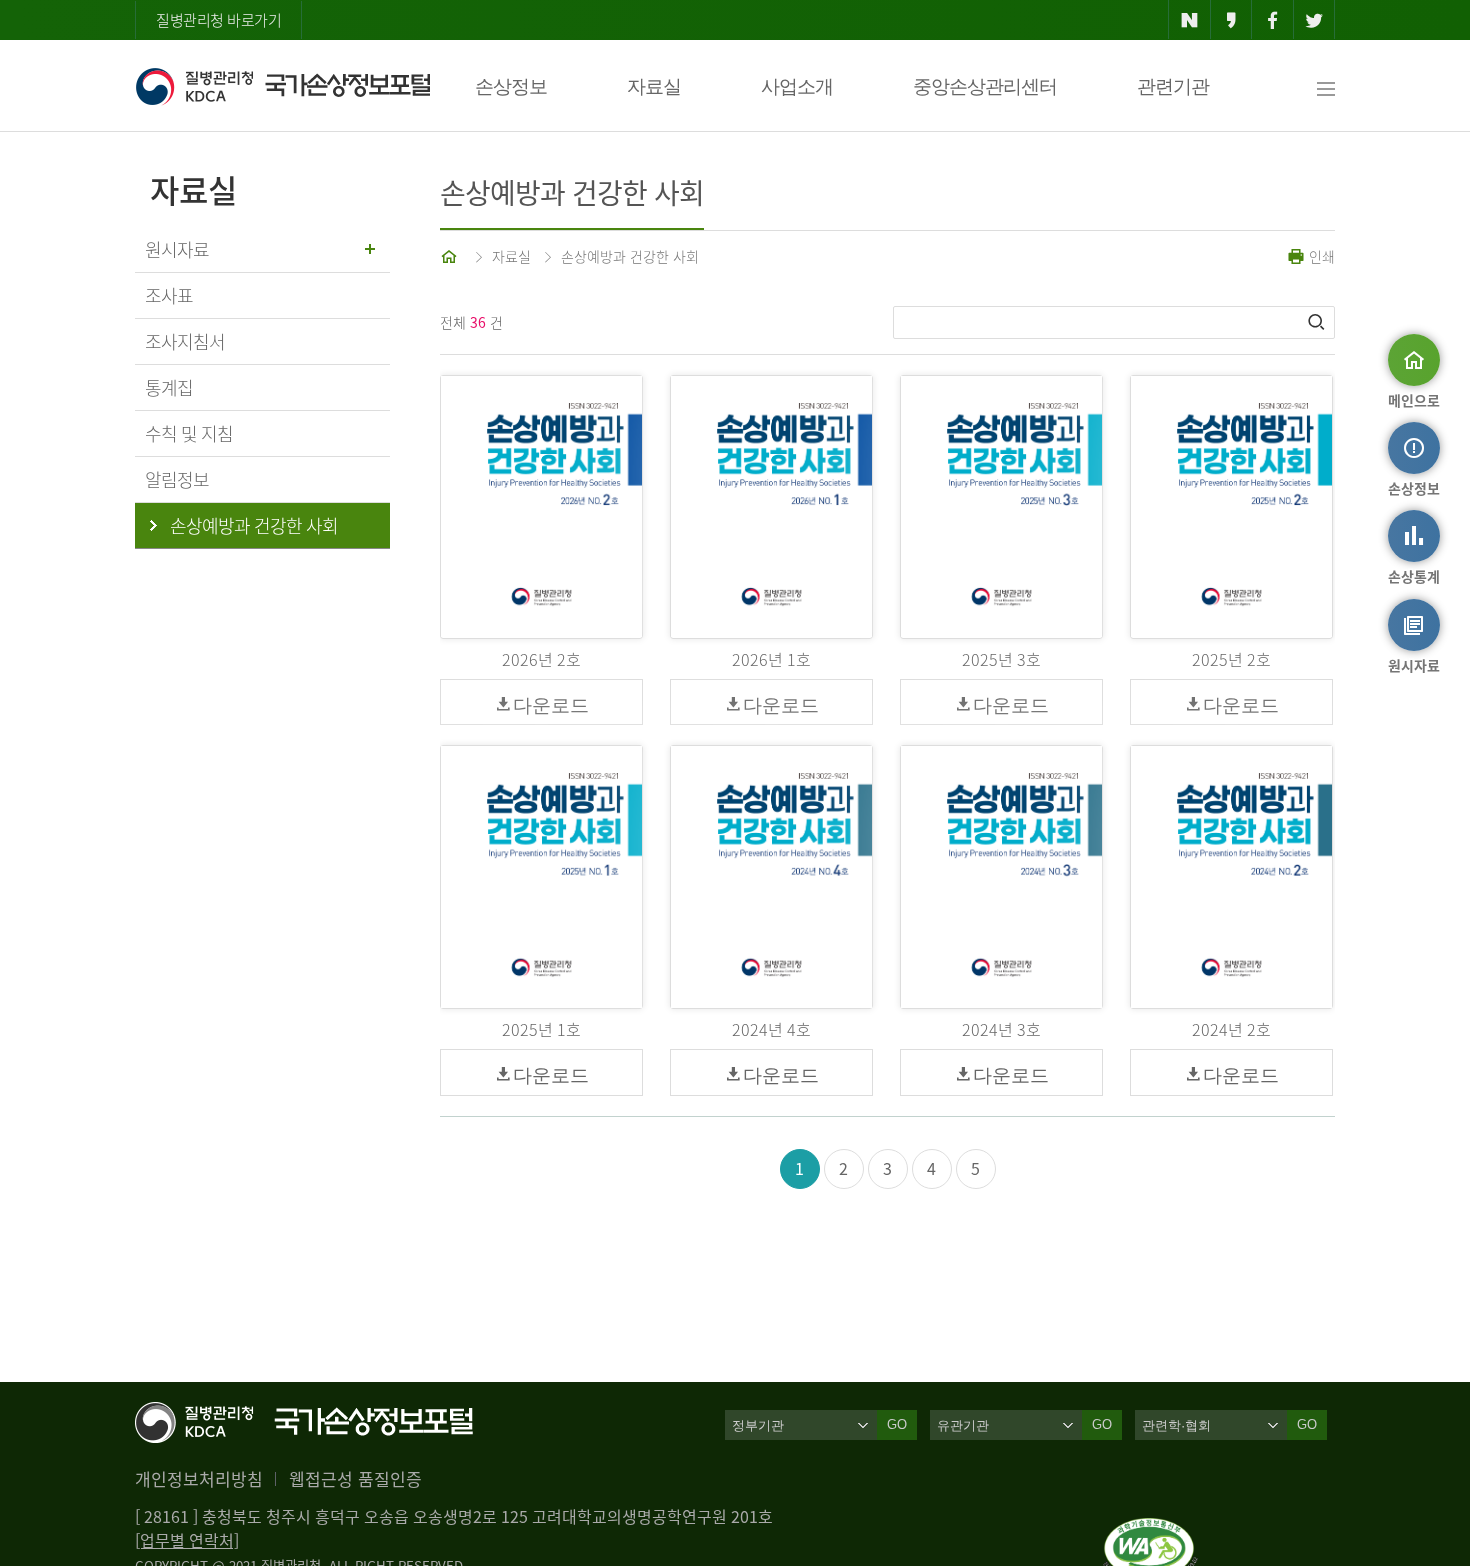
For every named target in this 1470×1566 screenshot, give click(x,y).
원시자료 (177, 249)
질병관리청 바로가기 (218, 20)
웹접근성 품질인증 (355, 1478)
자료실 (654, 86)
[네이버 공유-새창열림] (1189, 20)
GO (897, 1424)
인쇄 (1320, 256)
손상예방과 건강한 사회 (630, 256)
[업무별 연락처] (187, 1540)
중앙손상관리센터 (985, 86)
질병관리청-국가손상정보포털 (282, 86)
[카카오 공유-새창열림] (1231, 20)
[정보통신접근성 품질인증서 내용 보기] (1150, 1530)
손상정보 (511, 86)
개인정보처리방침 (199, 1478)
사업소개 (797, 86)
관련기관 (1173, 86)
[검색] (1318, 322)
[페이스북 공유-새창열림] (1272, 20)
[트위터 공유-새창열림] (1314, 20)
